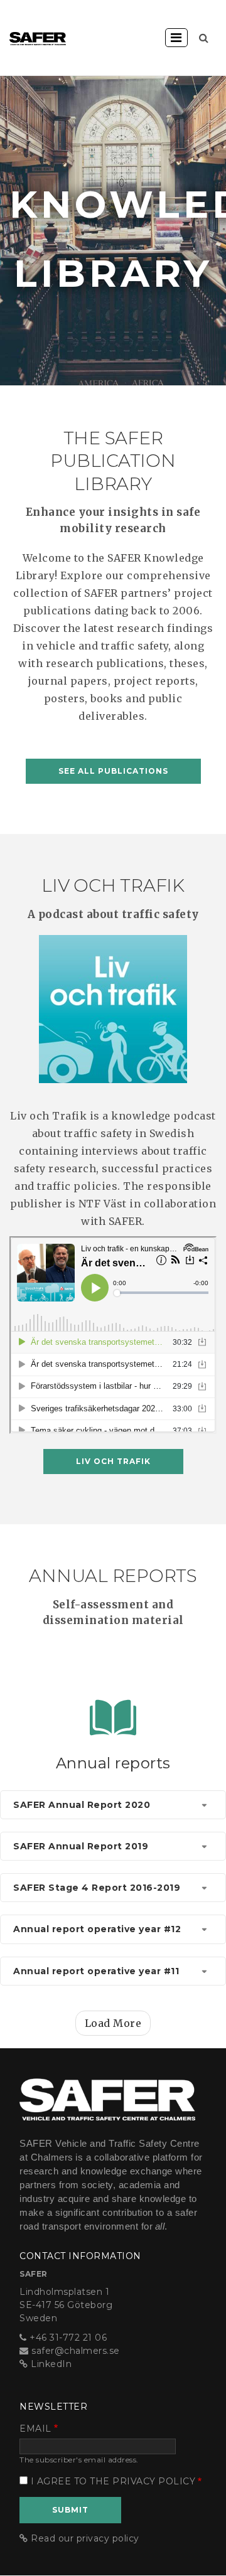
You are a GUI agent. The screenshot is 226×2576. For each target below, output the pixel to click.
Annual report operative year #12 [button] (97, 1929)
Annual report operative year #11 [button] (96, 1971)
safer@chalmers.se (76, 2351)
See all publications (113, 771)
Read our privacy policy (85, 2538)
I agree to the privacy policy (113, 2481)
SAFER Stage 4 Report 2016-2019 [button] (97, 1888)
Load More (113, 2023)
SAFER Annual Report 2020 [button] (82, 1805)
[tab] (113, 1805)
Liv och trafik (113, 1461)
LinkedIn (51, 2364)
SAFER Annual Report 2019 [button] (81, 1846)
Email (35, 2429)
